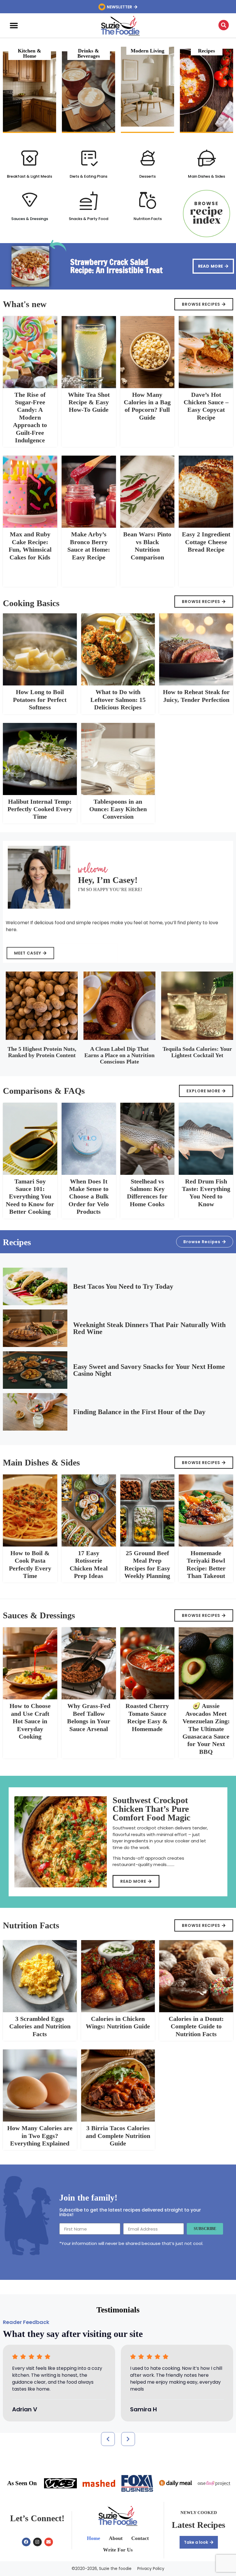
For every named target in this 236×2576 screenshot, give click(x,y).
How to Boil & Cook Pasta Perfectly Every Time (30, 1564)
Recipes (206, 51)
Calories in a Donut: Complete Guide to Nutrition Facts (196, 2026)
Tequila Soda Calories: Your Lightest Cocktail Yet (197, 1052)
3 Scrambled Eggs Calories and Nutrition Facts (40, 2026)
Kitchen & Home (29, 53)
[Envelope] (49, 2542)
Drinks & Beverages (89, 53)
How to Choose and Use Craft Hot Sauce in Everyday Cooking (30, 1721)
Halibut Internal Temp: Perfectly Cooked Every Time (40, 809)
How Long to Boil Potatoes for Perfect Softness (40, 700)
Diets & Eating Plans (88, 176)
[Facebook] (26, 2542)
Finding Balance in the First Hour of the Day (139, 1412)
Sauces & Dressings (30, 219)
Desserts (147, 176)
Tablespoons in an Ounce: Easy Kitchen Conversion (118, 809)
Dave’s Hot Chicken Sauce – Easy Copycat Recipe (206, 406)
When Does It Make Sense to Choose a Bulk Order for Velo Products (89, 1197)
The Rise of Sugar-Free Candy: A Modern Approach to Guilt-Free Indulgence (30, 417)
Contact (140, 2538)
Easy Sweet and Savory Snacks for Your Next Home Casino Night (149, 1370)
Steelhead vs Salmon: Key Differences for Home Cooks (147, 1193)
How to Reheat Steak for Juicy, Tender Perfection (196, 696)
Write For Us (118, 2550)
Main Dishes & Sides (206, 176)
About (116, 2538)
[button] (14, 26)
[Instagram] (37, 2542)
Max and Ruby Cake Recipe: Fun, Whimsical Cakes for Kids (30, 546)
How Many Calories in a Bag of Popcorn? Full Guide (147, 406)
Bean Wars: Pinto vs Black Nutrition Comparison (147, 546)
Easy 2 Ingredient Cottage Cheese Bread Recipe (206, 542)
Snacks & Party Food (88, 219)
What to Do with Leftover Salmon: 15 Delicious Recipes (118, 700)
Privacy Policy (151, 2569)
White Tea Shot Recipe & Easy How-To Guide (89, 402)
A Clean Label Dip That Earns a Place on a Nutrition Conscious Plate (119, 1055)
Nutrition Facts (148, 219)
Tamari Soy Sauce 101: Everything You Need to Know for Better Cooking (30, 1197)
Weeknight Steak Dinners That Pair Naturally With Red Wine (149, 1328)
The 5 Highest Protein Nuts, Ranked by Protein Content (42, 1052)
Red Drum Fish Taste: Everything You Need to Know (206, 1193)
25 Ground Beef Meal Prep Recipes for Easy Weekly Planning (147, 1564)
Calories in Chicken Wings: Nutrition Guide (118, 2022)
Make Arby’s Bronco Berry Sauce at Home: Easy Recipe (89, 546)
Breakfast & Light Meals (29, 176)
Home (94, 2538)
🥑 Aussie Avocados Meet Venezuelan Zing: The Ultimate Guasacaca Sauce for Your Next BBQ (206, 1729)
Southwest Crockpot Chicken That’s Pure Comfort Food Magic (151, 1809)
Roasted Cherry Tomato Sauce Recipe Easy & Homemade (147, 1717)
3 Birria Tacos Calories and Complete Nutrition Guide (118, 2136)
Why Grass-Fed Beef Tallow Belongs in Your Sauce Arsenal (89, 1717)
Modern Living (147, 51)
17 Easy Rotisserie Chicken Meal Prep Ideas (89, 1564)
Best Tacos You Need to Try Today (123, 1286)
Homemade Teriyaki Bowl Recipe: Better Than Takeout (206, 1564)
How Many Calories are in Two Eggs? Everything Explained (40, 2136)
